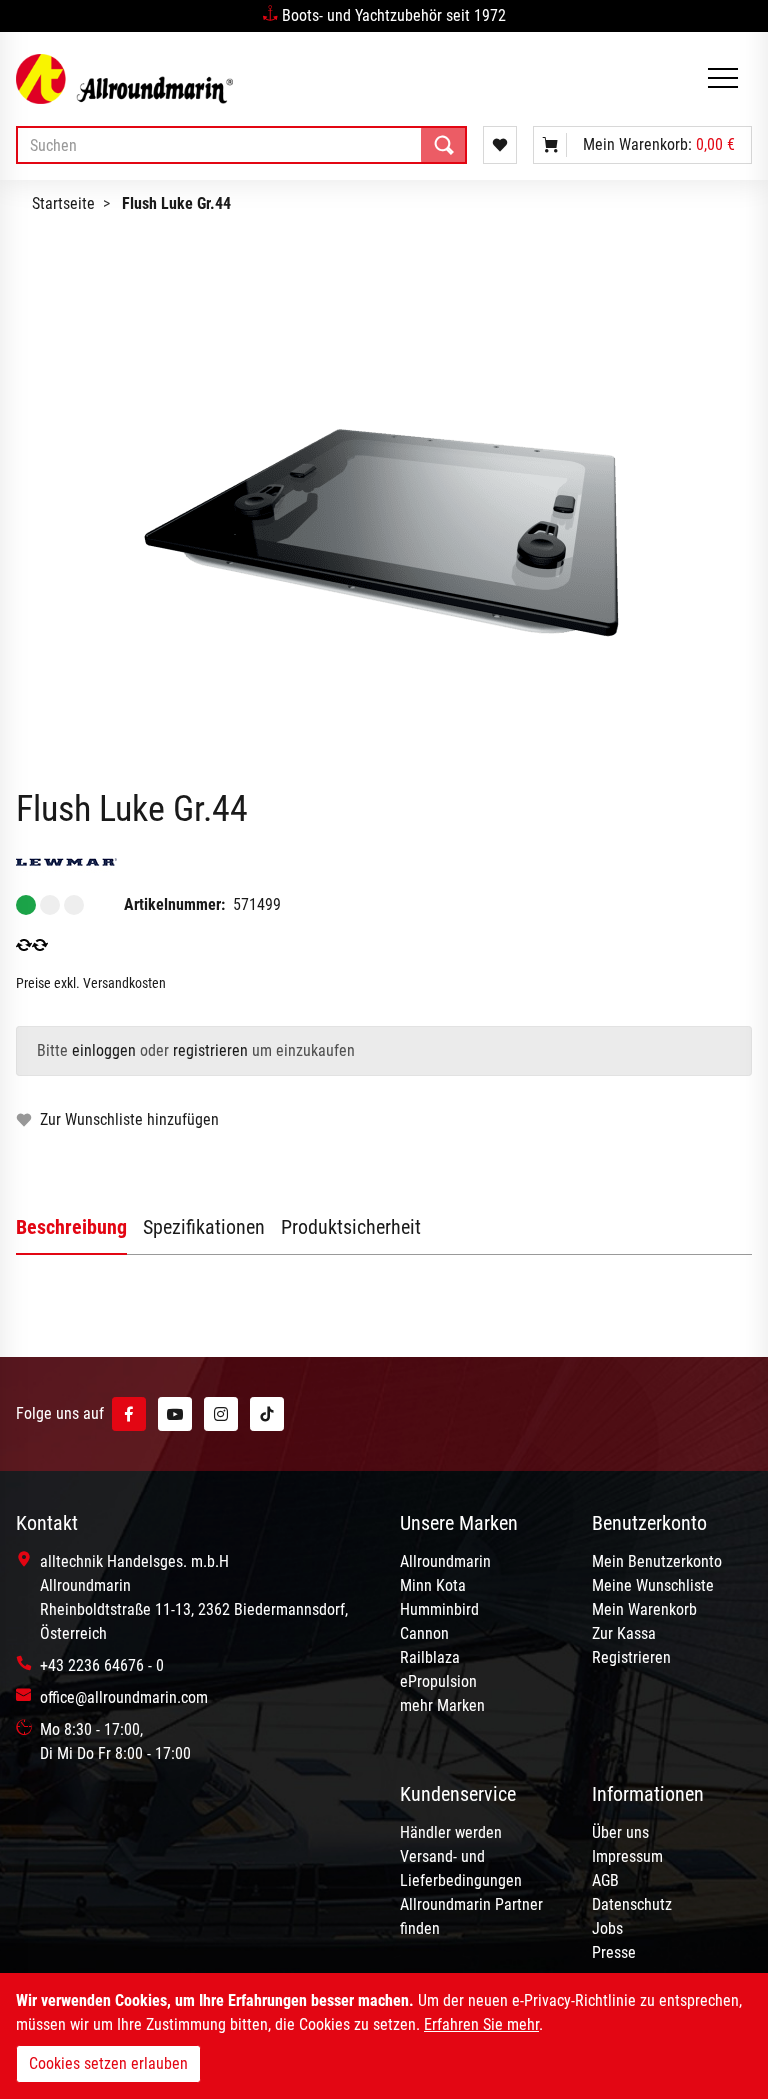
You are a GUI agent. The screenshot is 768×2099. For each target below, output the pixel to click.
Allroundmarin (445, 1561)
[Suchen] (444, 145)
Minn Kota (433, 1585)
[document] (384, 2036)
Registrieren (631, 1657)
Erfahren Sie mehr (481, 2024)
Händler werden (451, 1832)
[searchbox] (241, 145)
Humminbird (439, 1609)
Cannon (424, 1633)
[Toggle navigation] (723, 79)
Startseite (63, 203)
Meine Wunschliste (653, 1585)
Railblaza (430, 1657)
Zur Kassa (624, 1633)
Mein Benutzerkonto (657, 1561)
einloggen (104, 1050)
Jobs (607, 1928)
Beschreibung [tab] (71, 1227)
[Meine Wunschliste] (500, 145)
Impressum (627, 1856)
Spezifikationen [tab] (204, 1227)
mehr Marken (442, 1705)
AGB (605, 1880)
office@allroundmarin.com (124, 1697)
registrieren (210, 1050)
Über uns (620, 1832)
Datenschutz (632, 1904)
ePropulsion (438, 1681)
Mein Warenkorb (644, 1609)
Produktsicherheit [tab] (351, 1227)
